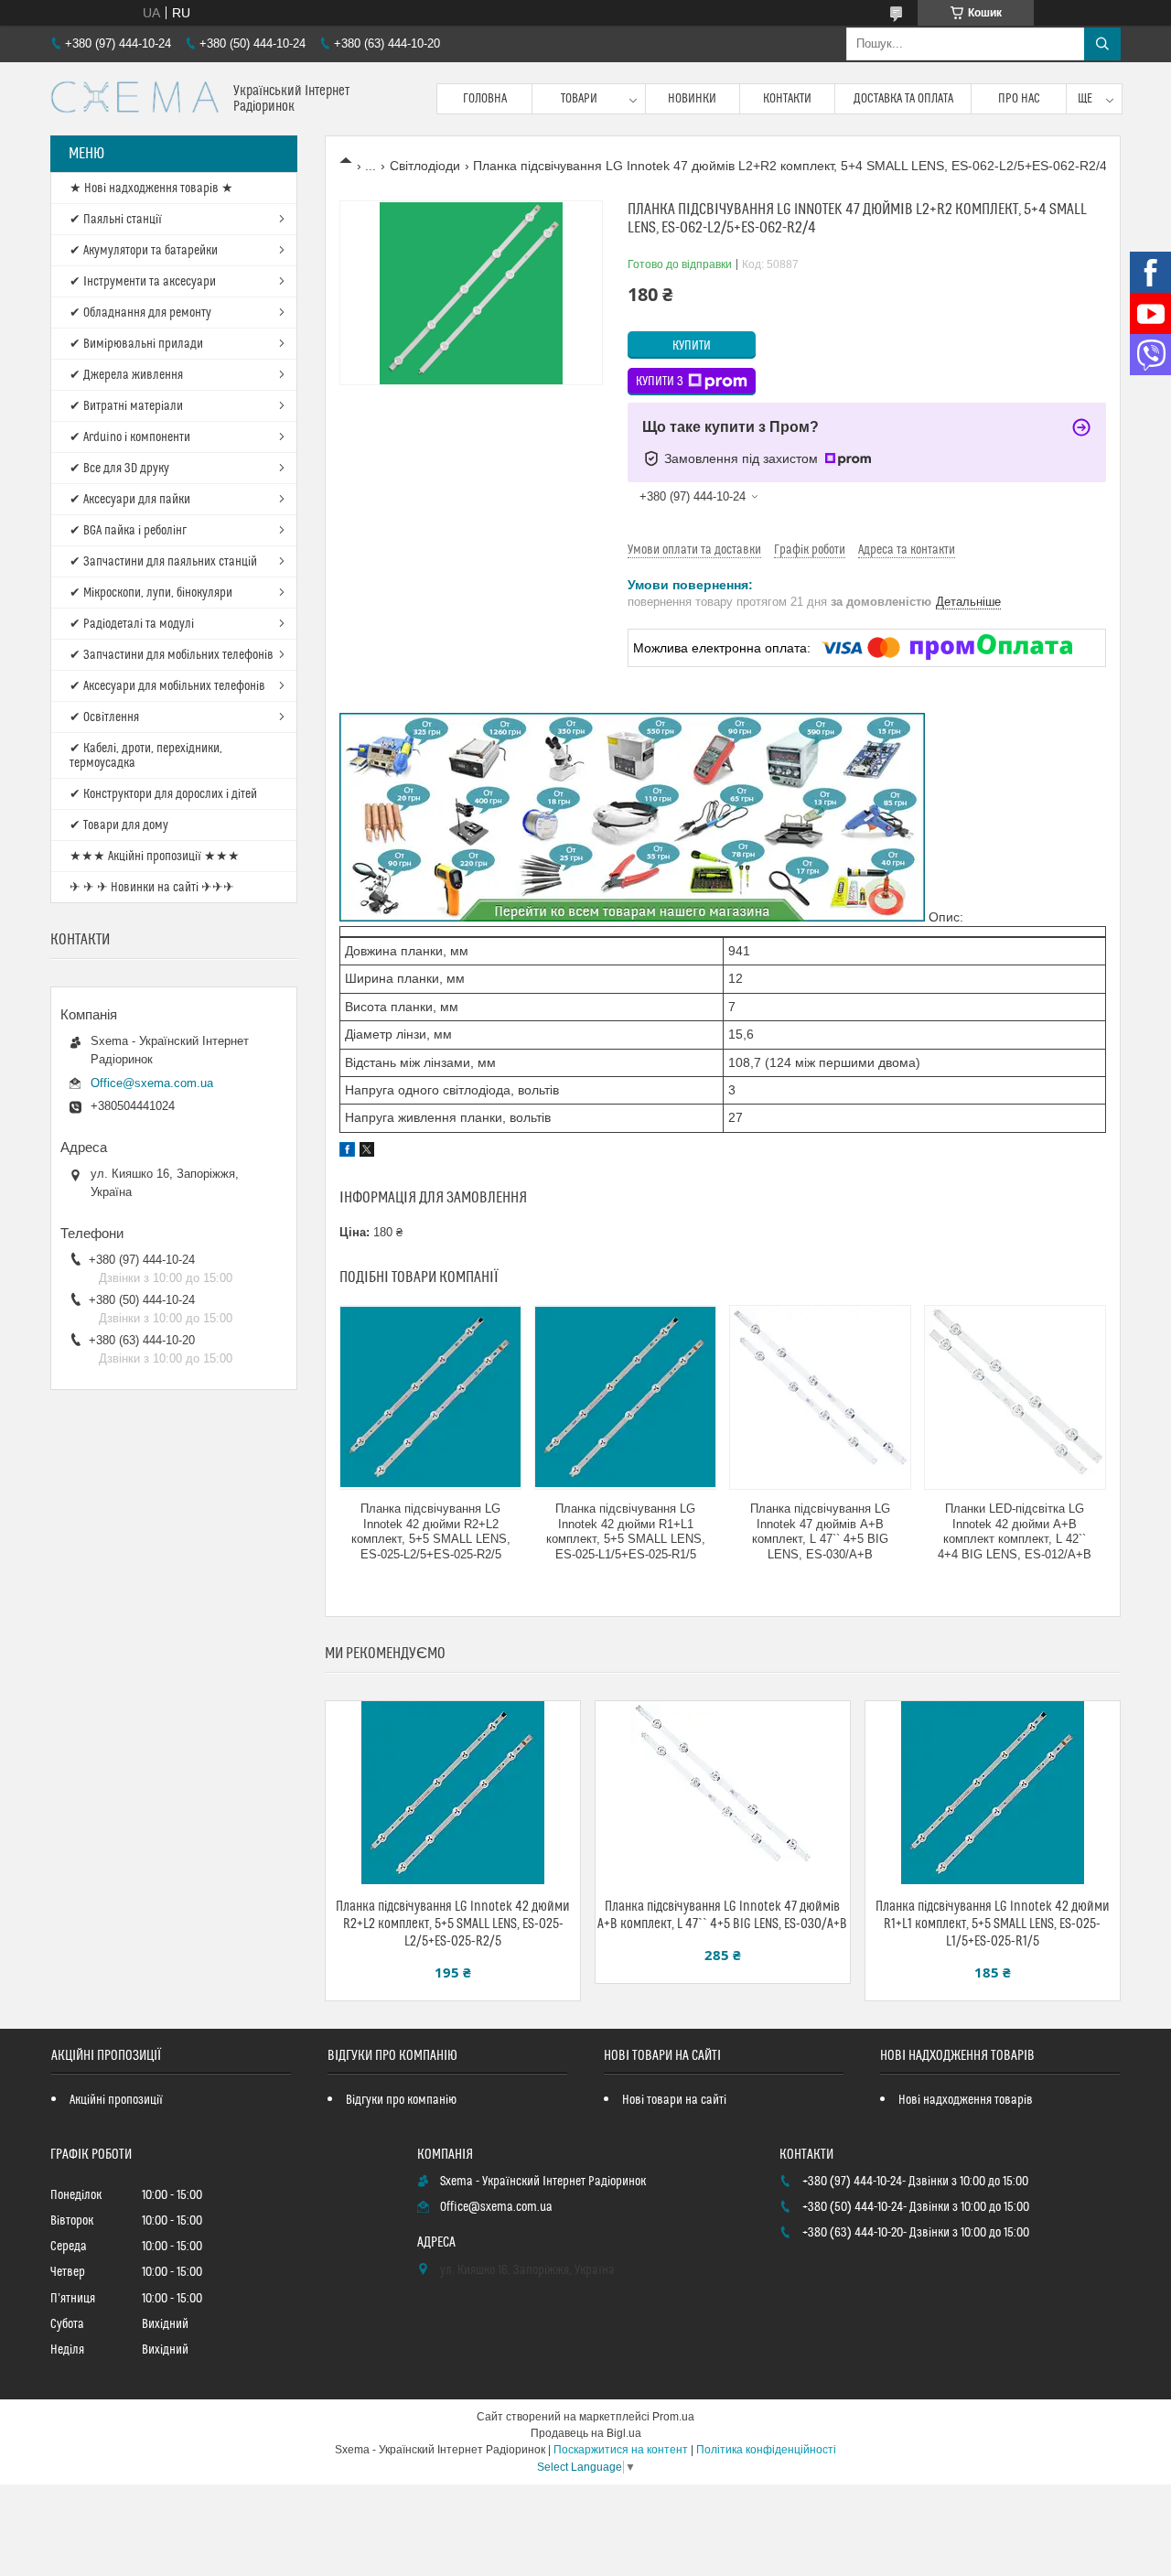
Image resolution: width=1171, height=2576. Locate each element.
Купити (692, 346)
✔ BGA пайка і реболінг (128, 531)
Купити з (660, 382)
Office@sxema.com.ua (152, 1083)
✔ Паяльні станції (116, 220)
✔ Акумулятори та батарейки (144, 251)
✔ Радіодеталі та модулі (132, 624)
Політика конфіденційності (766, 2450)
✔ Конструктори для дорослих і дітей (163, 794)
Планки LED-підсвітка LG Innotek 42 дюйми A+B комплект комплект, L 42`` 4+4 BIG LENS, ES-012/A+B (1015, 1532)
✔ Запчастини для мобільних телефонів (172, 655)
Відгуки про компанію (401, 2100)
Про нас (1019, 99)
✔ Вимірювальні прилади (136, 344)
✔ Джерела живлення (126, 375)
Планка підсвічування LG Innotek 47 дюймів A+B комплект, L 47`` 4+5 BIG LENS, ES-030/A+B (820, 1532)
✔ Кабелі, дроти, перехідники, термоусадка (146, 756)
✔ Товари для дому (119, 825)
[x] (367, 1152)
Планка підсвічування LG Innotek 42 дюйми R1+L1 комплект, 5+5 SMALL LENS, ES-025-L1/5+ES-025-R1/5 (626, 1532)
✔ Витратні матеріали (126, 406)
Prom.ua (673, 2417)
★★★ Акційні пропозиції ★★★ (155, 857)
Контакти (787, 99)
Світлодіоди (425, 166)
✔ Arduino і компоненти (130, 437)
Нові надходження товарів (966, 2100)
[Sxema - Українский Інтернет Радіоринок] (135, 99)
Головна (485, 99)
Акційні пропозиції (116, 2100)
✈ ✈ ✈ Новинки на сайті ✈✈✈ (152, 888)
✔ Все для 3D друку (119, 469)
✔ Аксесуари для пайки (130, 500)
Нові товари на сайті (674, 2100)
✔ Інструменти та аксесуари (143, 282)
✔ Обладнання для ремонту (140, 313)
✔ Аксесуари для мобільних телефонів (167, 686)
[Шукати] (1102, 44)
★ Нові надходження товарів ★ (151, 189)
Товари (579, 99)
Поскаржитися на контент (621, 2450)
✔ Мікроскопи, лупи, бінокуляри (151, 593)
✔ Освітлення (104, 717)
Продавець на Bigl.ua (586, 2433)
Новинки (692, 99)
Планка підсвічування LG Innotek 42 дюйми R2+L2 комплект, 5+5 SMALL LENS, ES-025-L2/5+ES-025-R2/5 (431, 1532)
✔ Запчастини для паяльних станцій (163, 562)
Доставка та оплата (903, 99)
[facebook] (347, 1152)
